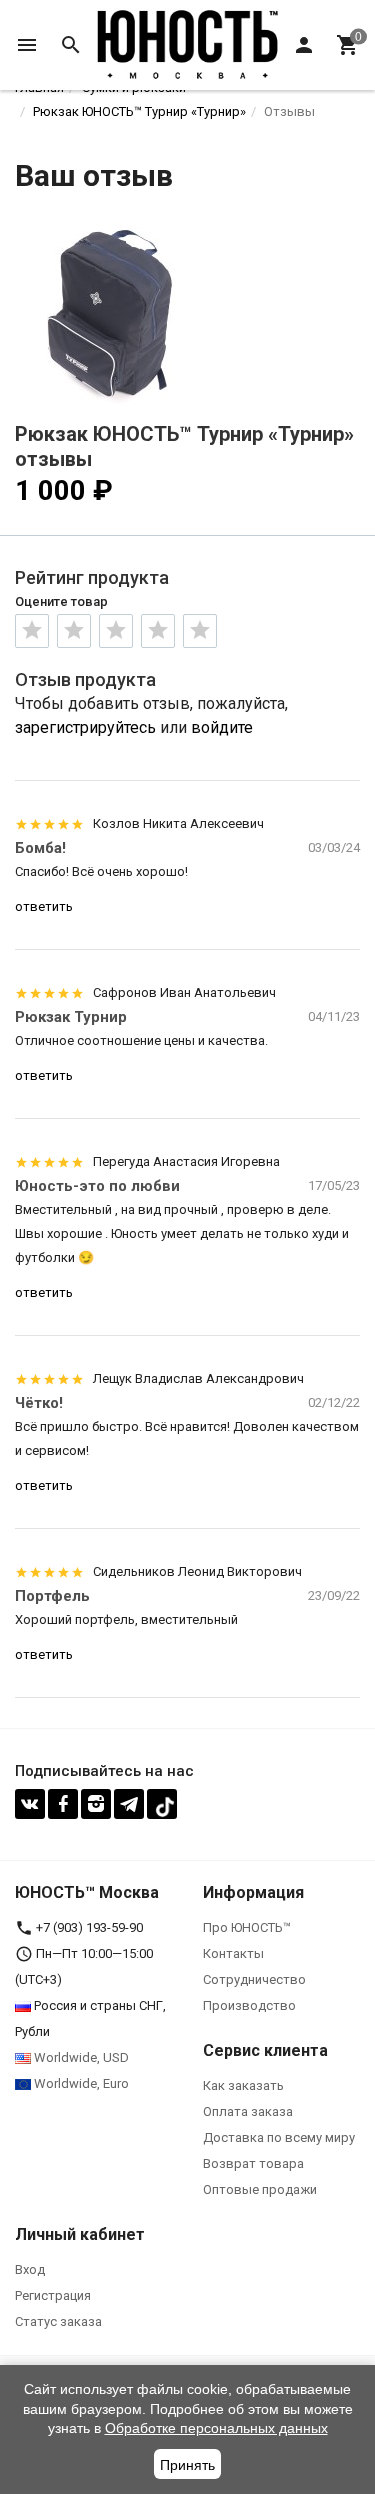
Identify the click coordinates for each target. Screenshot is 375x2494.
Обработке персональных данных (216, 2428)
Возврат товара (253, 2163)
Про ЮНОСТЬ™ (247, 1927)
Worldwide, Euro (80, 2083)
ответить (44, 906)
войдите (222, 727)
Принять (187, 2465)
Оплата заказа (248, 2111)
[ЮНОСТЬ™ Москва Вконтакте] (30, 1804)
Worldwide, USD (80, 2057)
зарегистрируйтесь (85, 727)
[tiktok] (162, 1804)
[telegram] (129, 1804)
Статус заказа (58, 2321)
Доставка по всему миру (279, 2137)
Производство (249, 2005)
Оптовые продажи (260, 2189)
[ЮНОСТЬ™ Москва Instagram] (96, 1804)
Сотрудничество (254, 1979)
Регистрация (53, 2295)
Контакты (233, 1953)
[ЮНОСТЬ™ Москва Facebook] (63, 1804)
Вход (30, 2269)
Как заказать (243, 2085)
